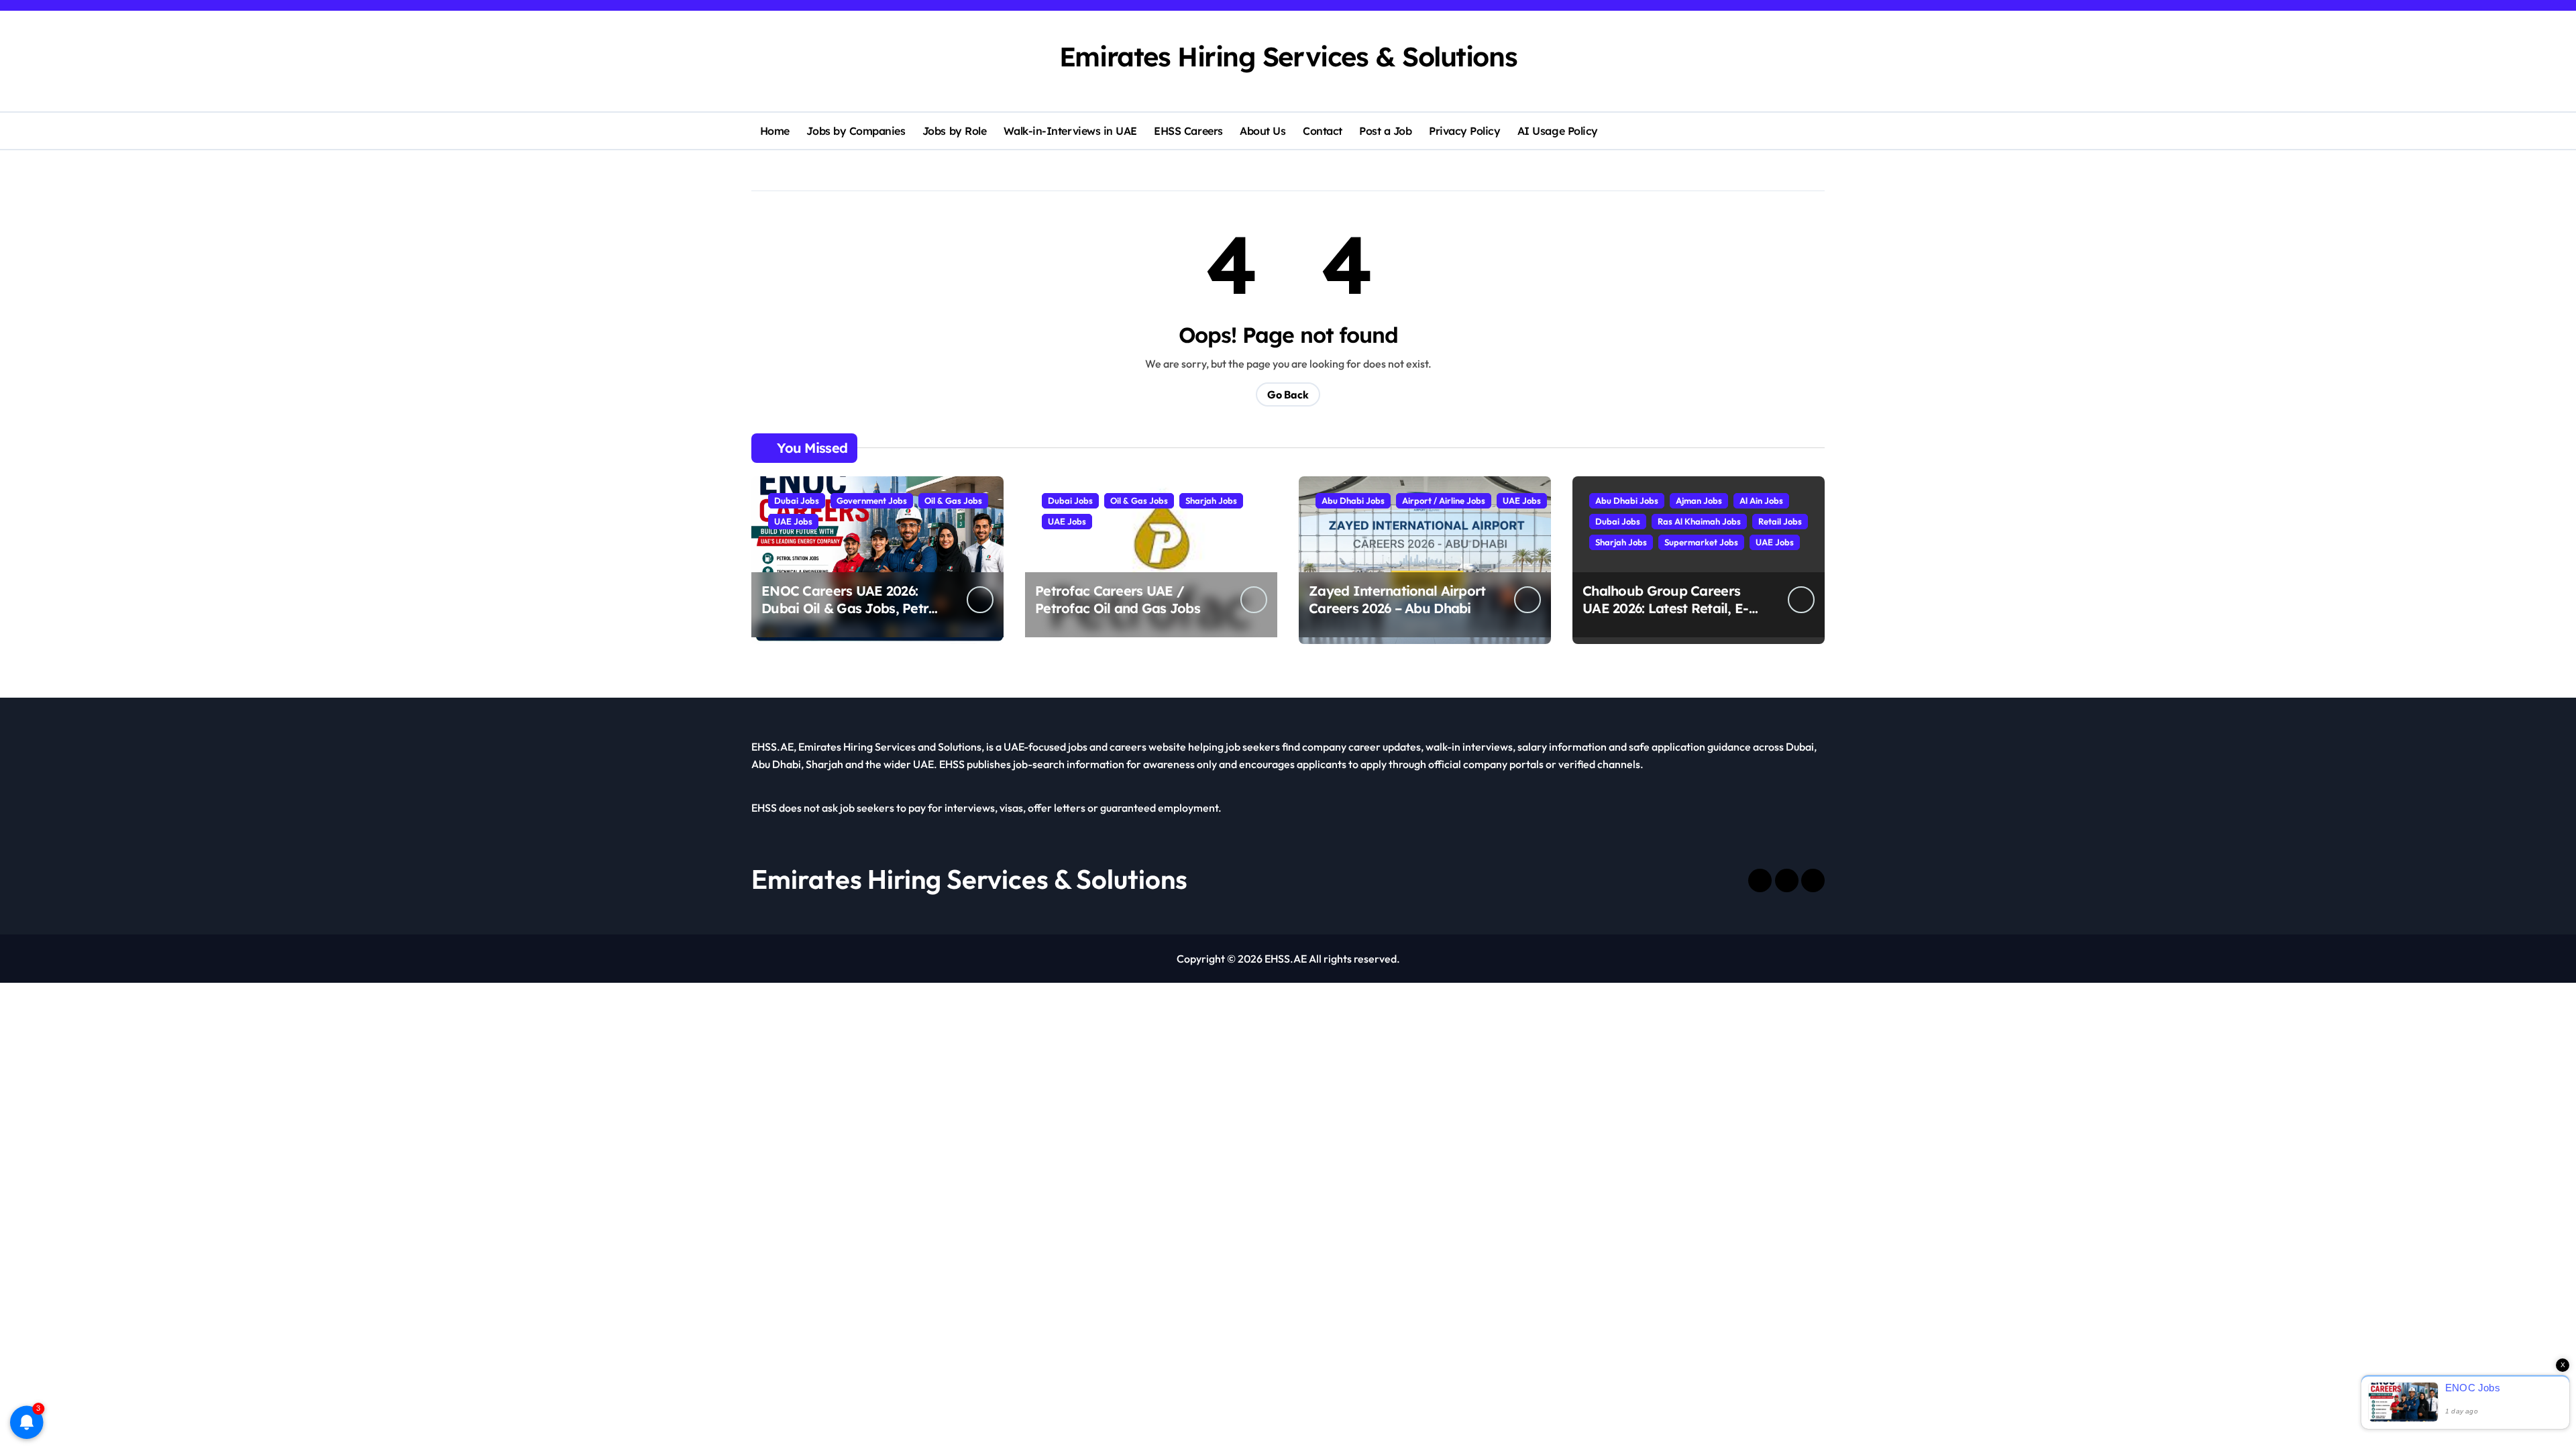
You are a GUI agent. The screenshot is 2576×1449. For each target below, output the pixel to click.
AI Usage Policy (1558, 131)
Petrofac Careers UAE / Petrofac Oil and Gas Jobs (1118, 599)
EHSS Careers (1188, 131)
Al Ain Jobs (1761, 500)
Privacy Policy (1464, 131)
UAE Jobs (793, 521)
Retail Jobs (1780, 521)
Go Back (1288, 394)
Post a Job (1385, 131)
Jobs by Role (954, 131)
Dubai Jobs (797, 500)
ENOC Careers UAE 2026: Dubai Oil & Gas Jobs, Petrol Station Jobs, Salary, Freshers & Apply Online (851, 617)
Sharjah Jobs (1211, 500)
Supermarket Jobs (1701, 542)
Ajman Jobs (1699, 500)
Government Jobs (872, 500)
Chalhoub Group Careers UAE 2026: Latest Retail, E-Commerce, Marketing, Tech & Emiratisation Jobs (1671, 617)
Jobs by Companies (856, 131)
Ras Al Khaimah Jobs (1699, 521)
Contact (1323, 131)
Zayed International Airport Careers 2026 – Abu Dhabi (1397, 599)
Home (775, 131)
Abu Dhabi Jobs (1353, 500)
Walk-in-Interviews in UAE (1070, 131)
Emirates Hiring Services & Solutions (1288, 56)
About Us (1263, 131)
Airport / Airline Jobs (1444, 500)
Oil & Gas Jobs (953, 500)
